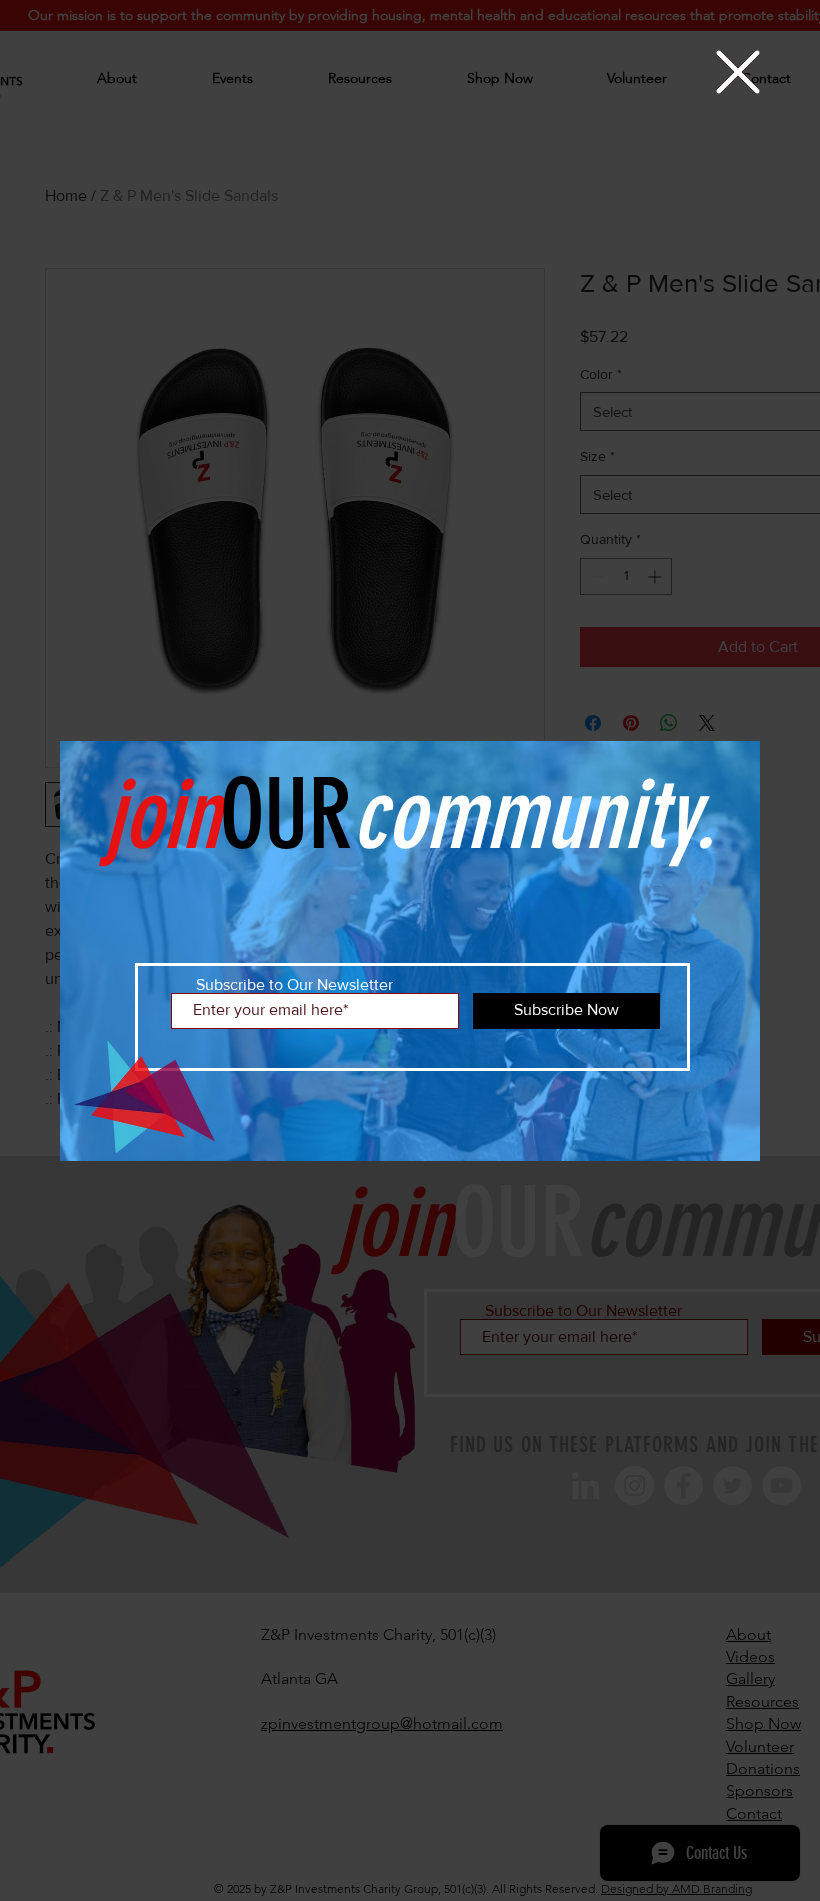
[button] (738, 72)
